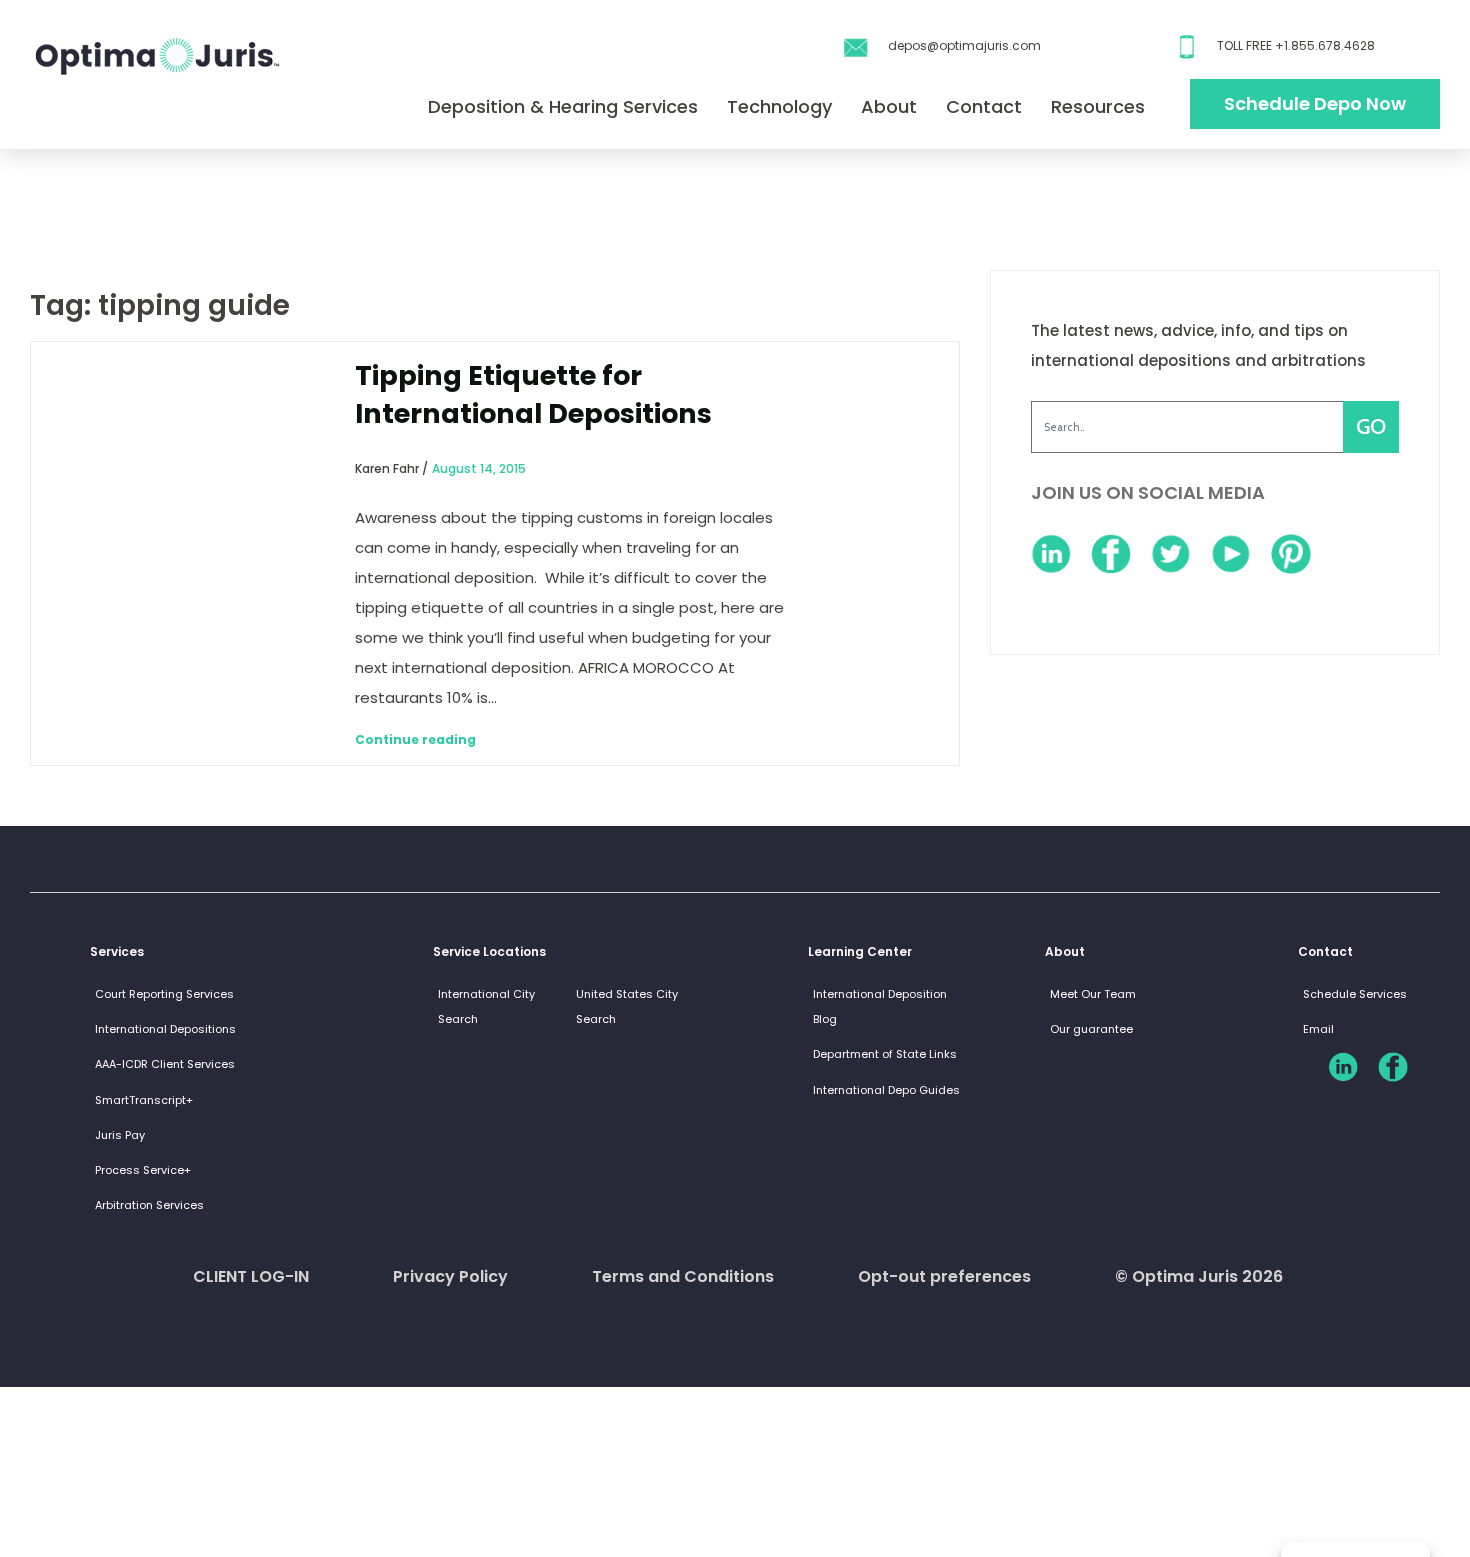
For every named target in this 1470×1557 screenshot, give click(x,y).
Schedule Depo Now (1315, 103)
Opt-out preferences (944, 1276)
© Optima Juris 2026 (1199, 1276)
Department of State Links (885, 1054)
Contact (984, 106)
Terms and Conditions (683, 1276)
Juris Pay (120, 1135)
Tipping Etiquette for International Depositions (533, 394)
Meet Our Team (1093, 994)
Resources (1098, 106)
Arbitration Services (149, 1205)
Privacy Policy (450, 1276)
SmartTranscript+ (144, 1100)
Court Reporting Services (164, 994)
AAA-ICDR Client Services (165, 1064)
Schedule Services (1355, 994)
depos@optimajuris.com (964, 45)
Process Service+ (143, 1170)
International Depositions (165, 1029)
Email (1318, 1029)
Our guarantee (1091, 1029)
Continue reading (415, 739)
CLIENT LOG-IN (251, 1276)
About (889, 106)
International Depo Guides (886, 1090)
